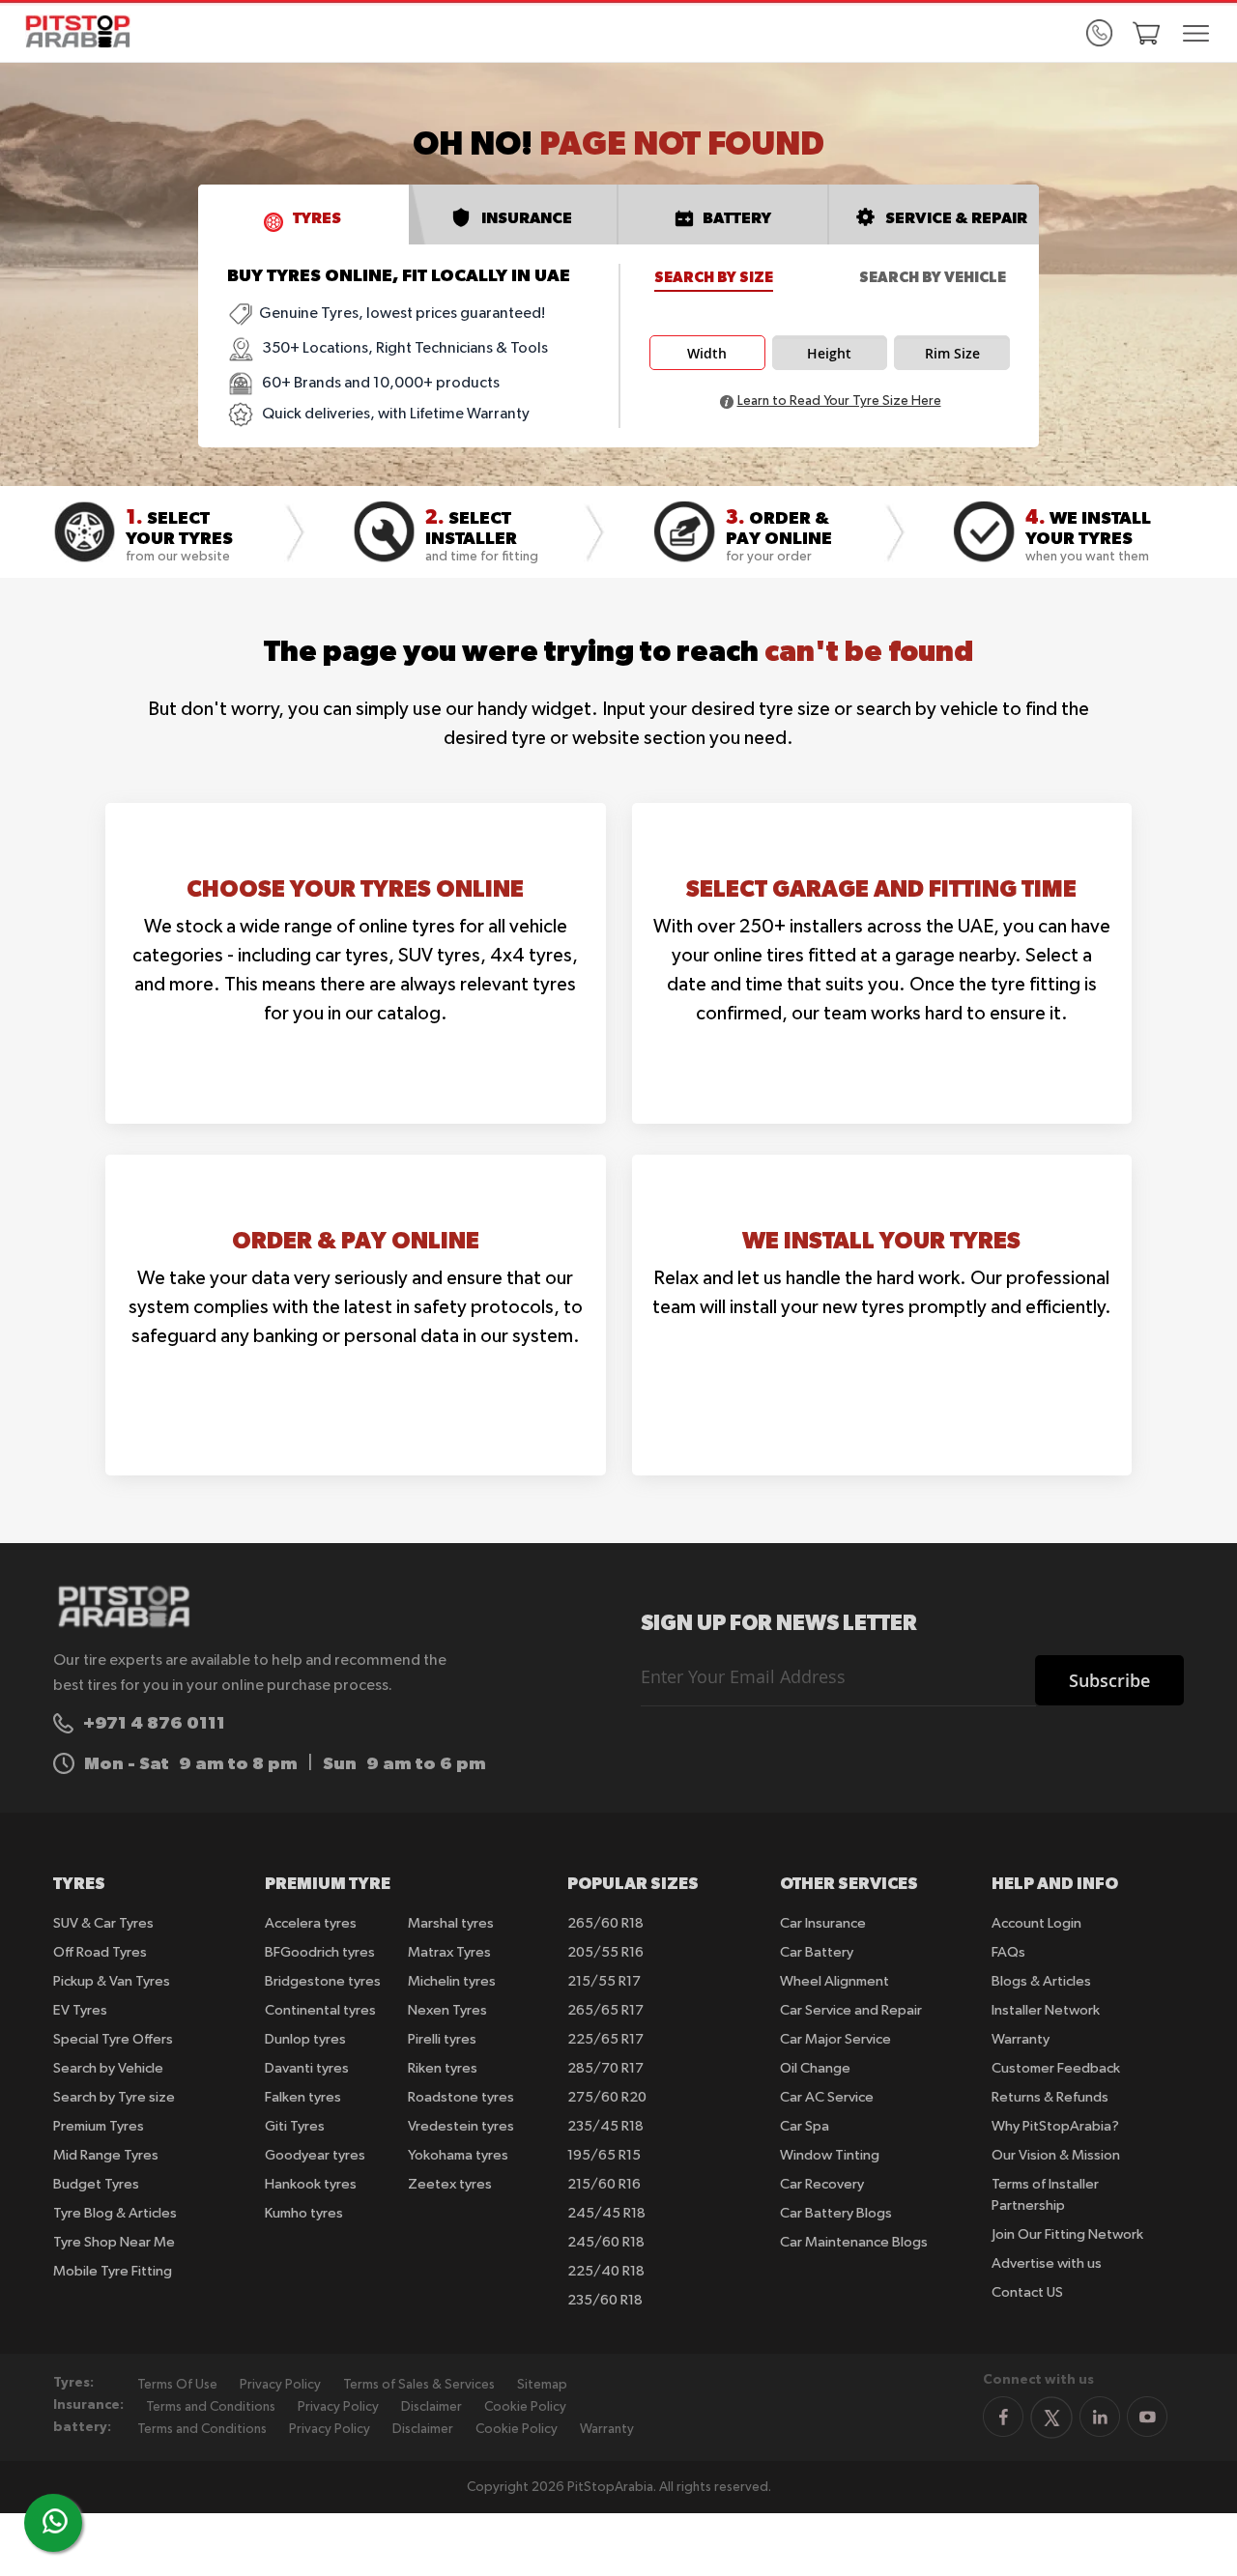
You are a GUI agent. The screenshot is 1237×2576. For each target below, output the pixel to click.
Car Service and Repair (851, 2010)
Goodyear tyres (315, 2155)
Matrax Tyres (449, 1952)
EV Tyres (80, 2010)
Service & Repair (956, 217)
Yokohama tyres (458, 2155)
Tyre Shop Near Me (114, 2242)
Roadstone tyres (461, 2097)
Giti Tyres (295, 2126)
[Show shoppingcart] (1146, 33)
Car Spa (805, 2126)
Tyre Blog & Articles (115, 2213)
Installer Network (1046, 2010)
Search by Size (714, 277)
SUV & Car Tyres (103, 1923)
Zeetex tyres (450, 2184)
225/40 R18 (606, 2271)
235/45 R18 (605, 2126)
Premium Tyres (99, 2126)
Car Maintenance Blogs (854, 2242)
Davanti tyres (307, 2068)
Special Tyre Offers (113, 2039)
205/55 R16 (605, 1952)
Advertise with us (1047, 2263)
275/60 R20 (607, 2097)
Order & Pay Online (356, 1240)
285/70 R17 (605, 2068)
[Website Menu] (1195, 35)
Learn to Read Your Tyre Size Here (839, 401)
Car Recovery (822, 2184)
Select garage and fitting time (881, 888)
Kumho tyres (304, 2213)
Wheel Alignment (834, 1981)
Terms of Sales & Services (419, 2385)
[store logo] (84, 31)
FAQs (1008, 1952)
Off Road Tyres (100, 1952)
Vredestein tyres (461, 2126)
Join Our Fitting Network (1067, 2234)
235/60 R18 (605, 2300)
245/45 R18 (606, 2213)
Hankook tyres (311, 2184)
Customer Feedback (1056, 2068)
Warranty (1021, 2039)
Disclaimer (432, 2407)
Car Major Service (835, 2039)
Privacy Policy (280, 2385)
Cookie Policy (525, 2407)
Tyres (317, 217)
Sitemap (542, 2385)
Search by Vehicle (933, 277)
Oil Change (815, 2068)
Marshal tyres (451, 1923)
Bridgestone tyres (323, 1981)
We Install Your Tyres (881, 1240)
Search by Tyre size (114, 2097)
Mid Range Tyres (106, 2155)
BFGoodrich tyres (320, 1952)
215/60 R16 (604, 2184)
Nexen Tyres (447, 2010)
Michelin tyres (452, 1981)
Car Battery (817, 1952)
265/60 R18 (605, 1923)
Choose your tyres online (355, 888)
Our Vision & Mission (1056, 2155)
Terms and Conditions (211, 2407)
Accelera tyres (311, 1923)
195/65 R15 (604, 2155)
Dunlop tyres (305, 2039)
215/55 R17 (604, 1981)
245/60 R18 (606, 2242)
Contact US (1027, 2292)
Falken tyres (303, 2097)
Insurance (527, 217)
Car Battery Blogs (836, 2213)
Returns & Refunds (1050, 2097)
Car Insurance (823, 1923)
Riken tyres (443, 2068)
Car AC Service (827, 2097)
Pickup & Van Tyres (112, 1981)
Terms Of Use (177, 2385)
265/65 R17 (605, 2010)
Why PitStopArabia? (1055, 2126)
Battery (737, 217)
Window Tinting (830, 2155)
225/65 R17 (605, 2039)
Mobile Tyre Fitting (113, 2271)
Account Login (1036, 1923)
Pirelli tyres (442, 2039)
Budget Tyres (96, 2184)
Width (707, 354)
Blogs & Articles (1041, 1981)
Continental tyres (320, 2010)
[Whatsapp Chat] (55, 2521)
